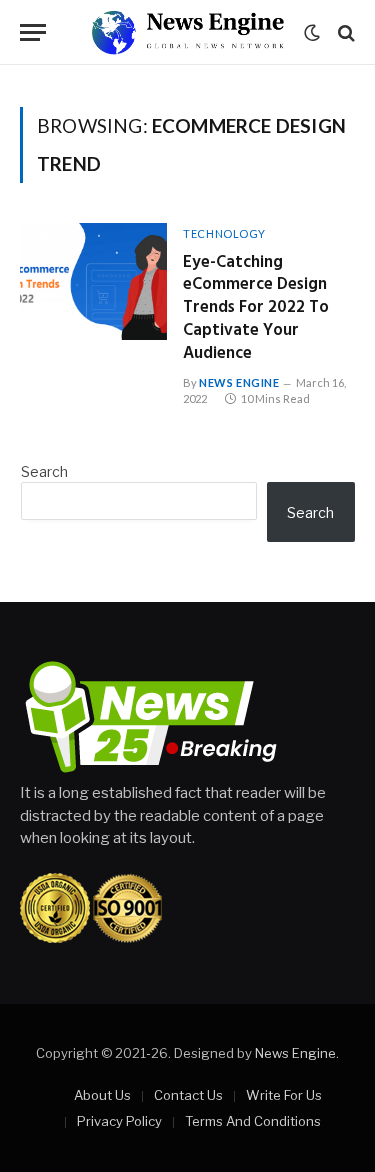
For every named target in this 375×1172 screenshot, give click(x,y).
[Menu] (33, 32)
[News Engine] (187, 32)
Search (44, 471)
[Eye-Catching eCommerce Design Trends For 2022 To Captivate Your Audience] (93, 281)
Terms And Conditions (253, 1121)
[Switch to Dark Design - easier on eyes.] (312, 33)
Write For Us (284, 1095)
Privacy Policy (119, 1121)
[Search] (344, 32)
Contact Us (188, 1095)
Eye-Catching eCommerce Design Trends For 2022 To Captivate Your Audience (256, 308)
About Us (102, 1095)
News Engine (295, 1053)
